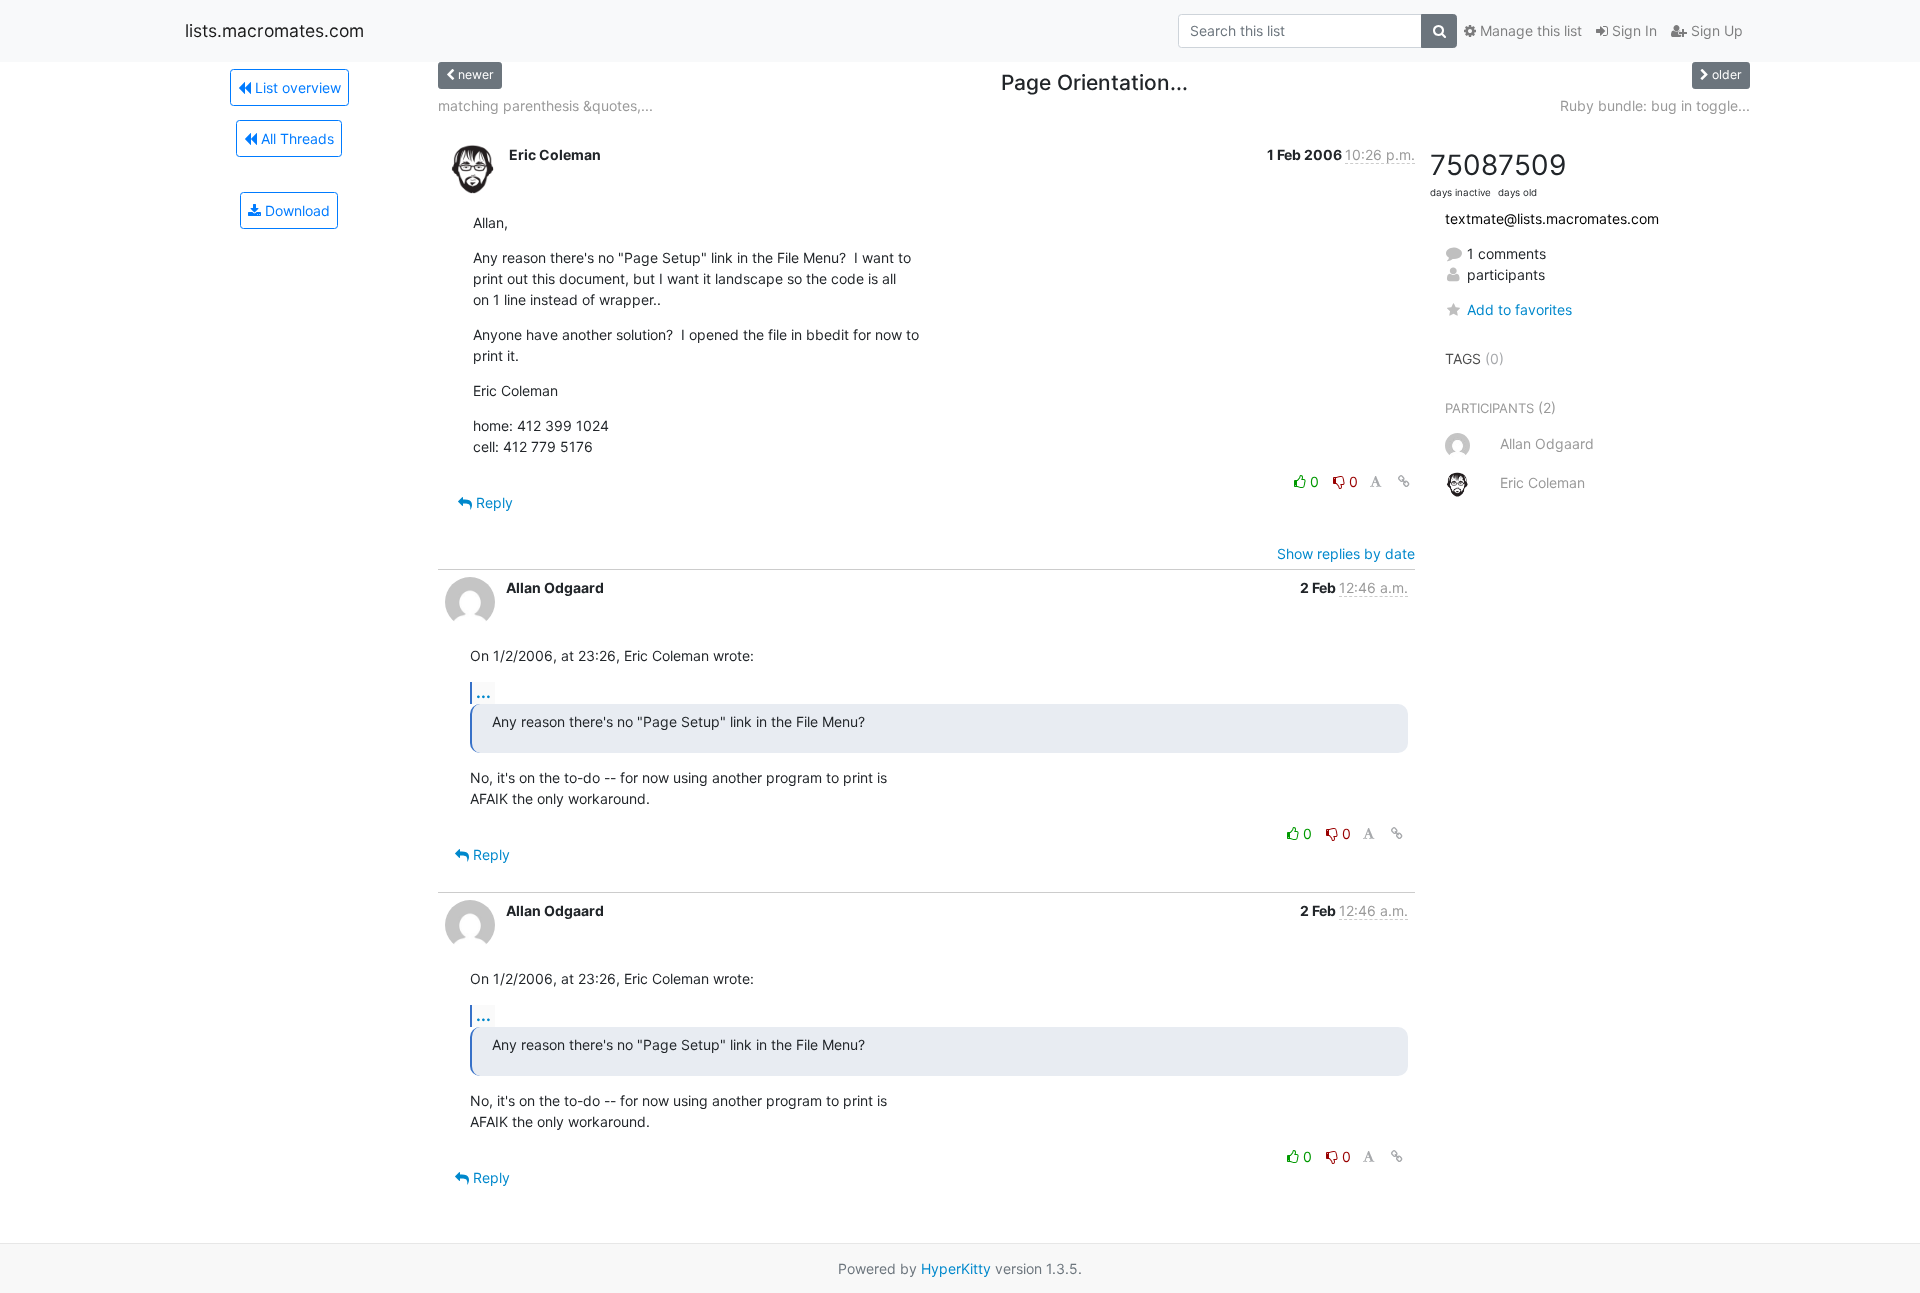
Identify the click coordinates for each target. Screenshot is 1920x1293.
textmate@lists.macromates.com (1552, 218)
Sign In (1632, 30)
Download (295, 210)
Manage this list (1529, 30)
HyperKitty (956, 1268)
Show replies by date (1346, 553)
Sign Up (1715, 30)
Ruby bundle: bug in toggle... (1655, 105)
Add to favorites (1519, 309)
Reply (492, 502)
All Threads (295, 138)
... (483, 692)
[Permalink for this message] (1404, 481)
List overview (296, 87)
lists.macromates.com (274, 30)
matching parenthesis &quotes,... (545, 105)
